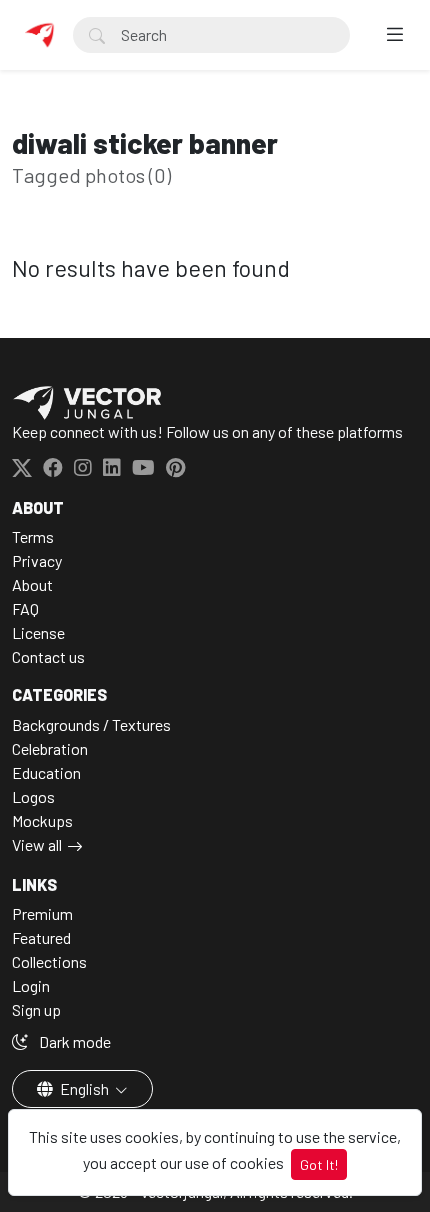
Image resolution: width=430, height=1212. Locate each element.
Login (31, 985)
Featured (41, 937)
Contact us (48, 656)
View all (37, 844)
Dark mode (73, 1041)
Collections (49, 961)
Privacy (37, 560)
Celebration (50, 748)
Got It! (319, 1164)
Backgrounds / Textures (91, 724)
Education (46, 772)
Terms (33, 536)
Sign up (36, 1009)
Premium (42, 913)
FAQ (25, 608)
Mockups (42, 820)
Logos (33, 796)
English (84, 1088)
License (38, 632)
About (32, 584)
